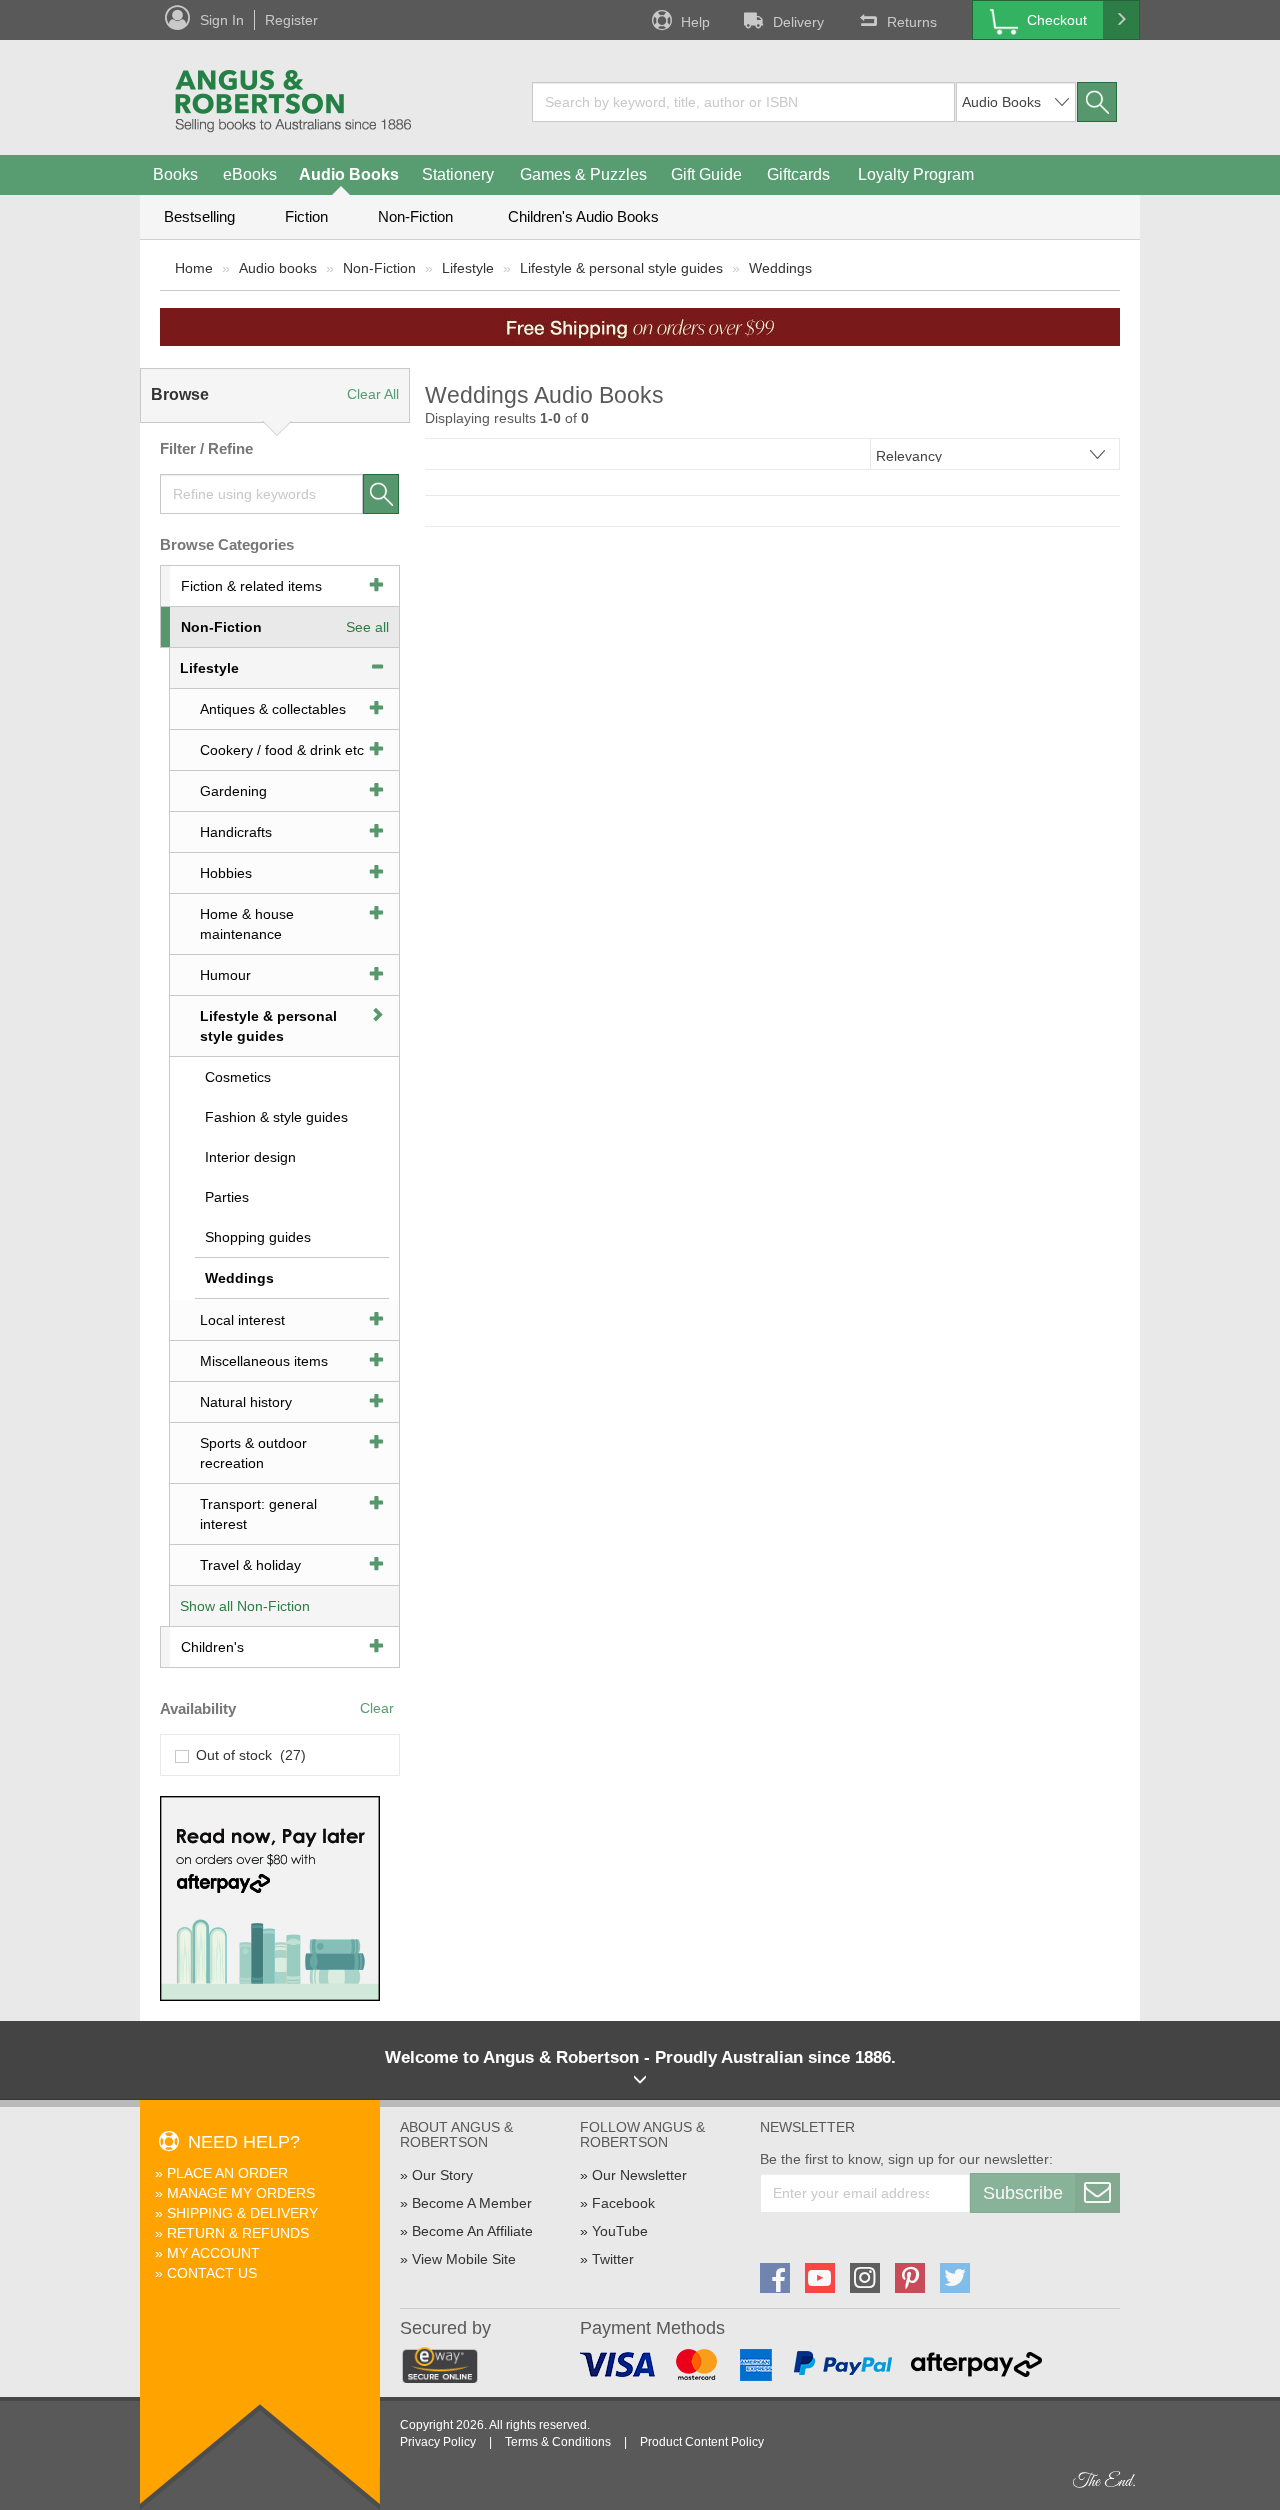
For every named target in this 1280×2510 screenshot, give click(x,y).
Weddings (780, 268)
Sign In (222, 20)
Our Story (442, 2175)
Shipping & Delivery (242, 2213)
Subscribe (1023, 2193)
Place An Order (227, 2173)
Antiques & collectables (273, 709)
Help (695, 22)
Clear (377, 1708)
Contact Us (212, 2273)
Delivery (798, 22)
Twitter (613, 2259)
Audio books (278, 268)
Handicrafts (236, 832)
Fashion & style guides (276, 1117)
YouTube (620, 2231)
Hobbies (226, 873)
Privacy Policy (438, 2442)
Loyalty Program (916, 174)
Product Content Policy (702, 2442)
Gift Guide (706, 174)
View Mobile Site (464, 2259)
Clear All (373, 394)
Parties (227, 1197)
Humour (225, 975)
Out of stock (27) (247, 1755)
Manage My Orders (241, 2193)
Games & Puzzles (583, 174)
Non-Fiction (415, 216)
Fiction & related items (251, 586)
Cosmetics (238, 1077)
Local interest (242, 1320)
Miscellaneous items (264, 1361)
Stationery (458, 174)
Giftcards (798, 174)
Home (194, 268)
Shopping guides (258, 1237)
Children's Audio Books (583, 216)
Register (291, 20)
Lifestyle (468, 268)
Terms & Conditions (558, 2442)
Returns (912, 22)
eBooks (250, 174)
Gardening (233, 791)
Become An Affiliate (472, 2231)
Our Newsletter (639, 2175)
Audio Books (349, 174)
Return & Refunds (238, 2233)
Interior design (250, 1157)
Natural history (246, 1402)
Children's (212, 1647)
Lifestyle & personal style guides (621, 268)
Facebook (623, 2203)
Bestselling (199, 216)
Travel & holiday (250, 1565)
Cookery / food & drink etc (282, 750)
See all (367, 627)
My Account (213, 2253)
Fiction (306, 216)
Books (175, 174)
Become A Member (472, 2203)
